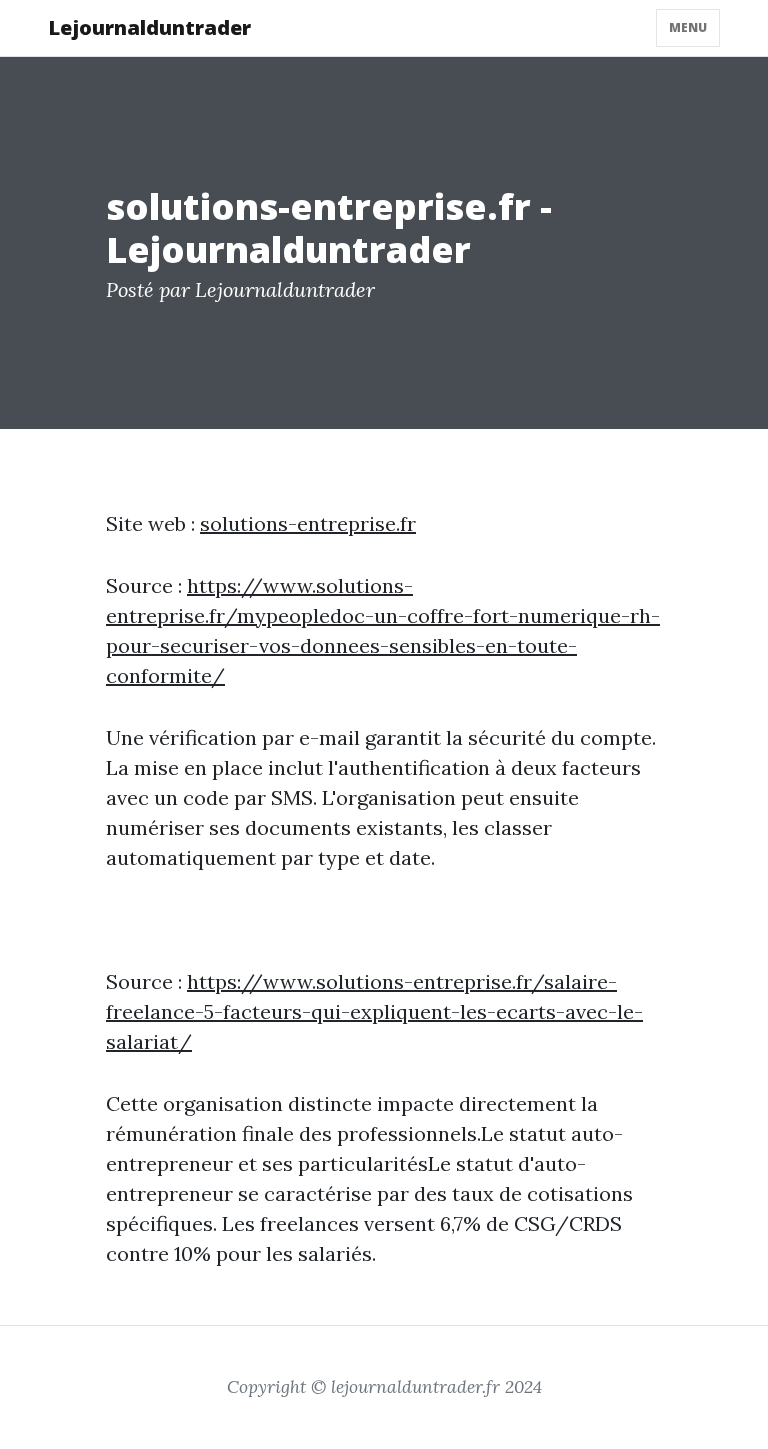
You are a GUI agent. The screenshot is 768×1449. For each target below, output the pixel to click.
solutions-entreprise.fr (308, 523)
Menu (688, 27)
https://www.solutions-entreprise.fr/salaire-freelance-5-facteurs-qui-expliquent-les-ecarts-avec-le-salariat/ (374, 1011)
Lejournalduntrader (149, 27)
